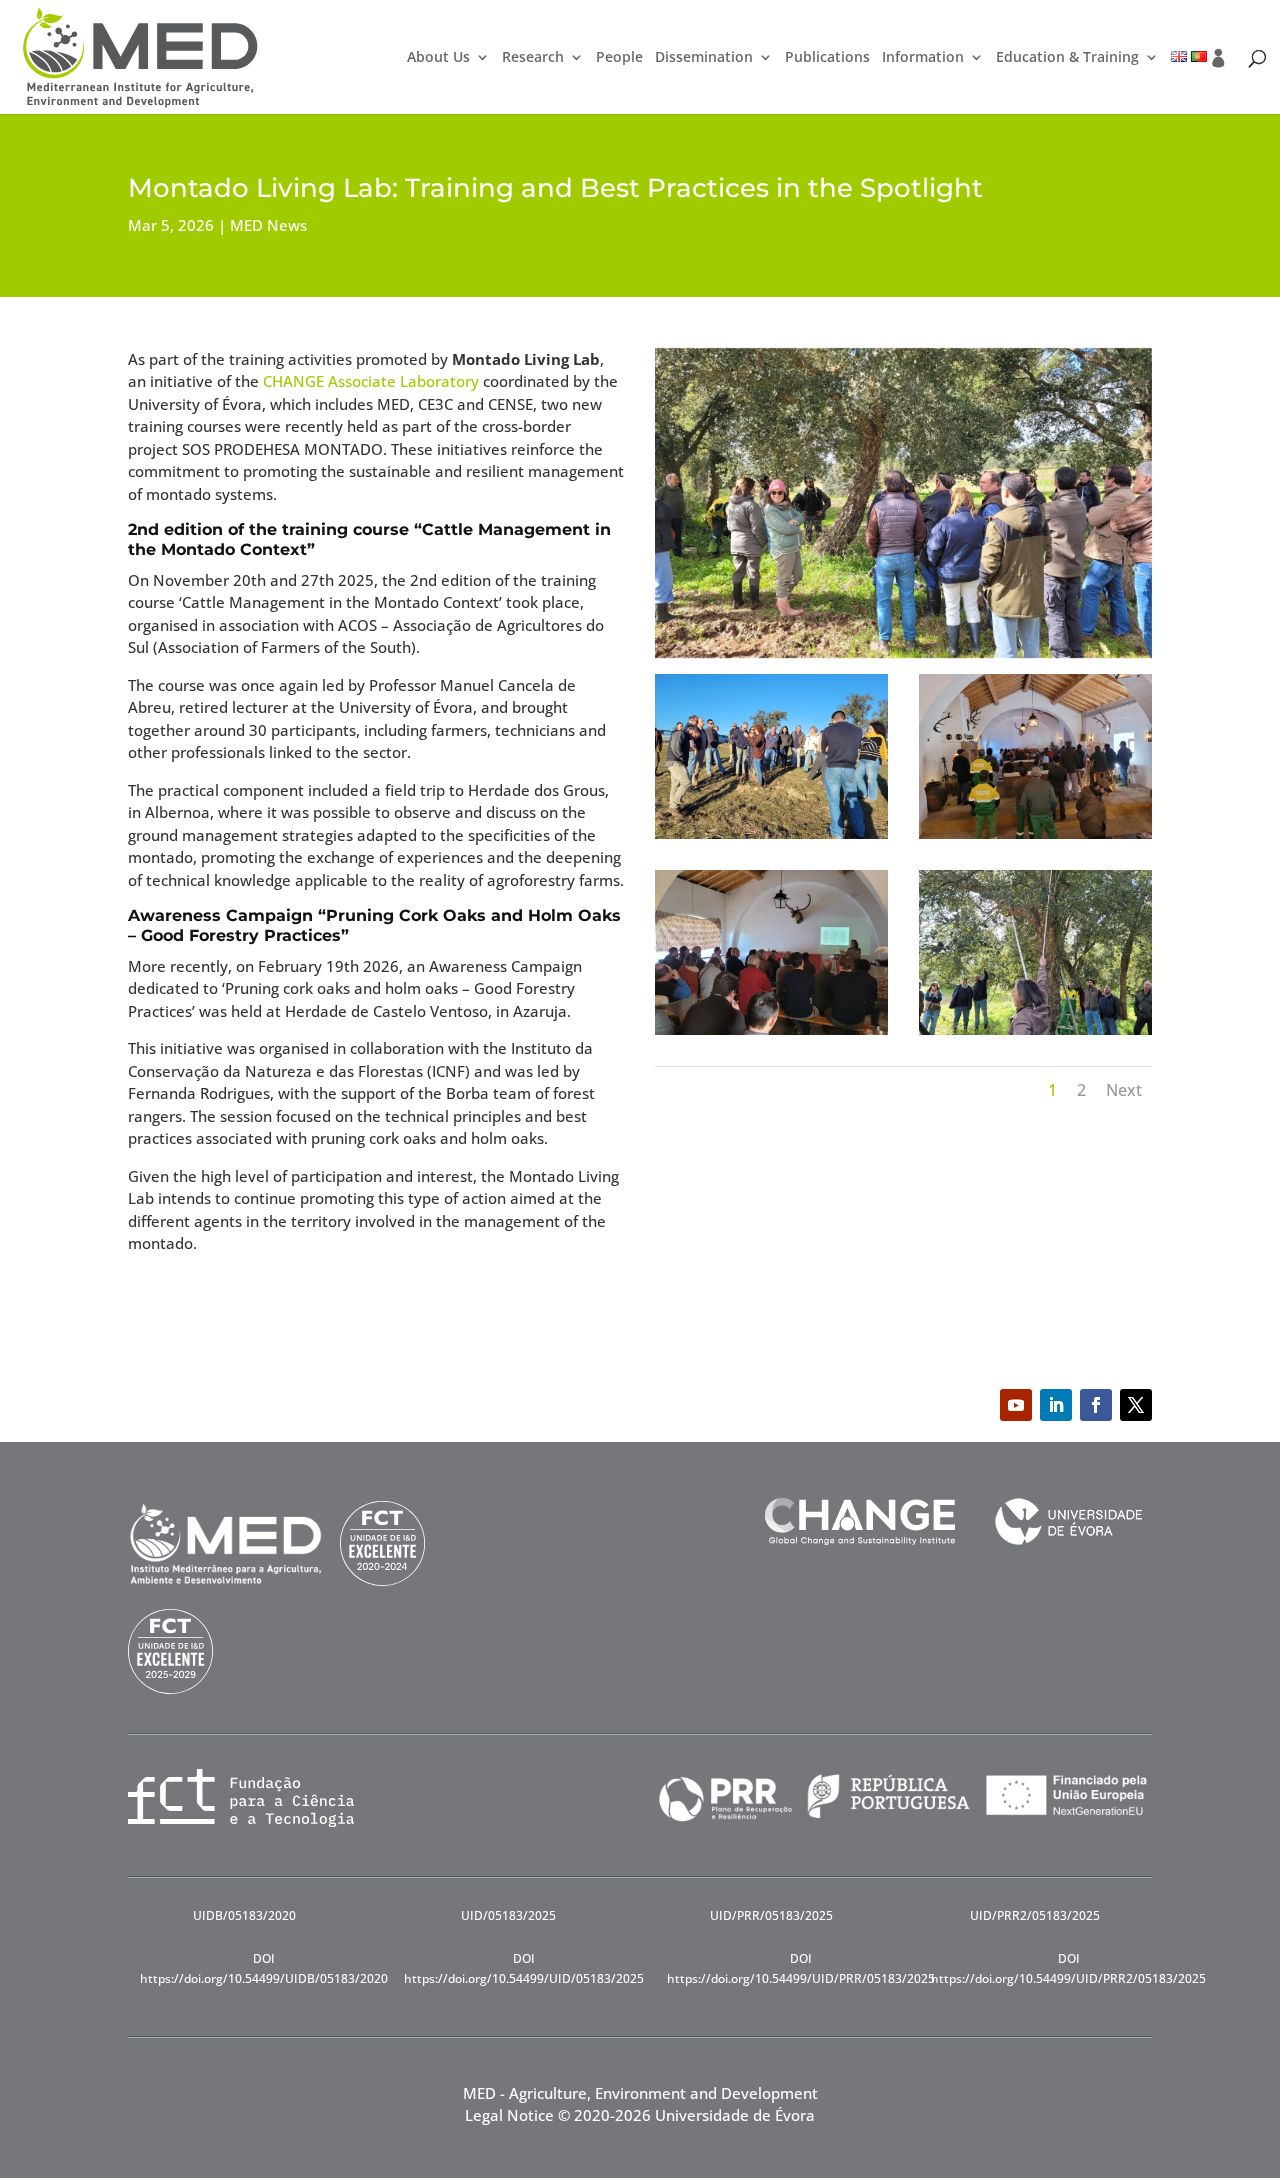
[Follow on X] (1136, 1405)
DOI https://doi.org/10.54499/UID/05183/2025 (524, 1968)
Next (1124, 1090)
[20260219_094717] (1035, 839)
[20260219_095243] (771, 1035)
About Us (438, 58)
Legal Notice (509, 2115)
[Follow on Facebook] (1096, 1405)
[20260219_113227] (1035, 1035)
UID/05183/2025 (508, 1915)
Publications (827, 58)
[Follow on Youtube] (1016, 1405)
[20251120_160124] (771, 839)
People (619, 58)
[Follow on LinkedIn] (1056, 1405)
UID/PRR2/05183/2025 (1035, 1915)
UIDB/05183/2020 (244, 1915)
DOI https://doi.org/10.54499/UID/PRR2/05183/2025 (1068, 1968)
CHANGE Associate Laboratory (371, 381)
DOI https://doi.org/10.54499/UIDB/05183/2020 (264, 1968)
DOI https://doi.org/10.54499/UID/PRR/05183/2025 (801, 1968)
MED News (268, 225)
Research (533, 58)
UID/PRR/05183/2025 (771, 1915)
